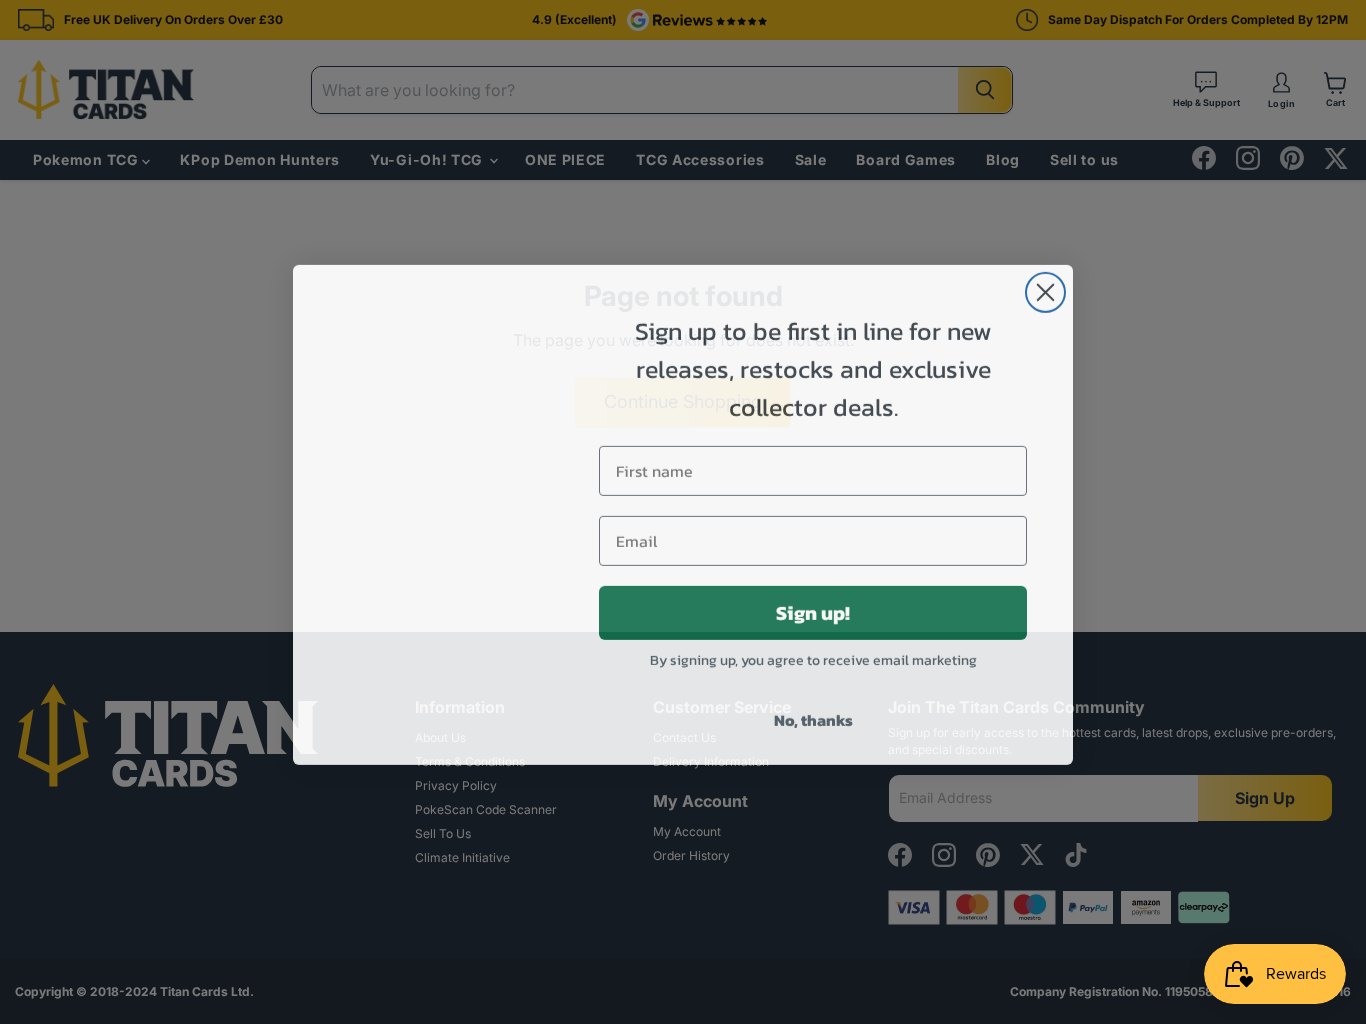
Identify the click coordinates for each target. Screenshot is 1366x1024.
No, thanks (813, 717)
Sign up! (813, 610)
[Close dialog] (1045, 289)
